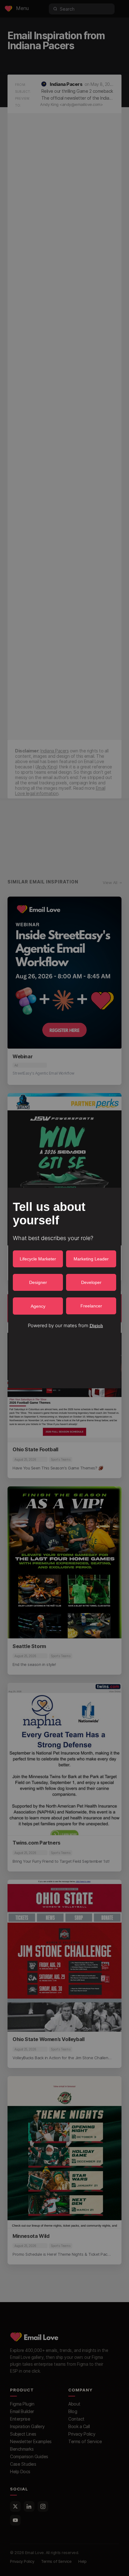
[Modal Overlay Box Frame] (64, 1288)
